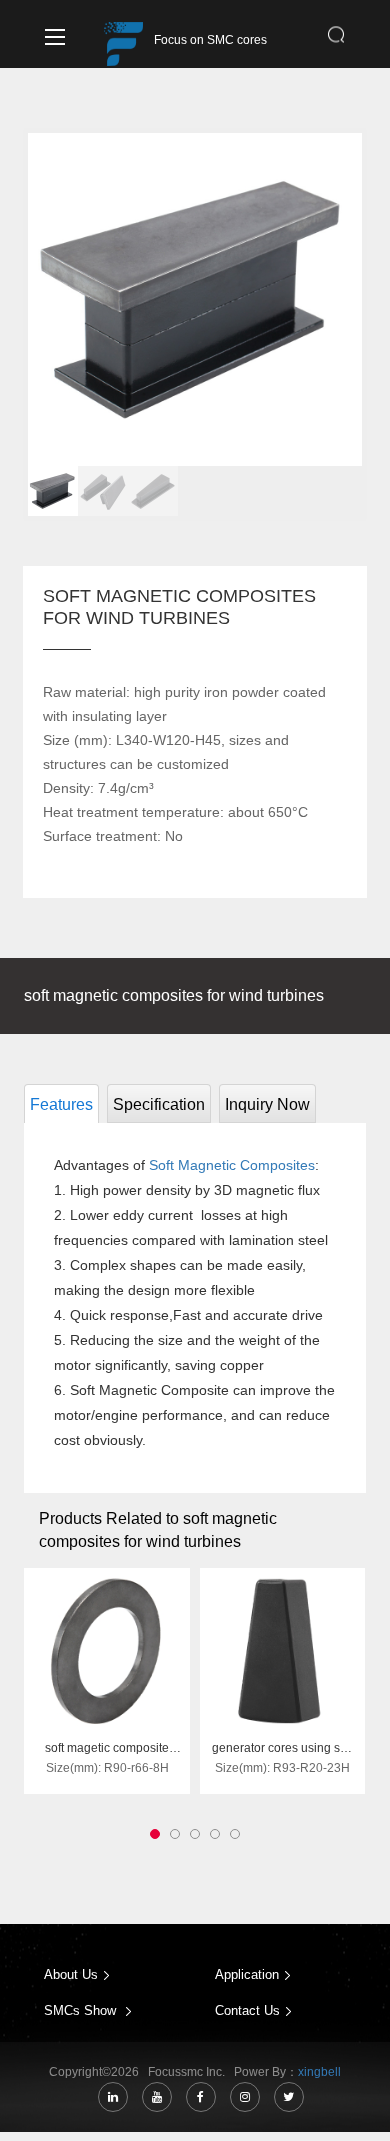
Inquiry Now (267, 1104)
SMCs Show (82, 2010)
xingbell (319, 2072)
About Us (71, 1974)
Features (61, 1104)
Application (247, 1974)
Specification (159, 1104)
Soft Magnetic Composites (232, 1165)
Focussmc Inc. (189, 2072)
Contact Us (247, 2010)
